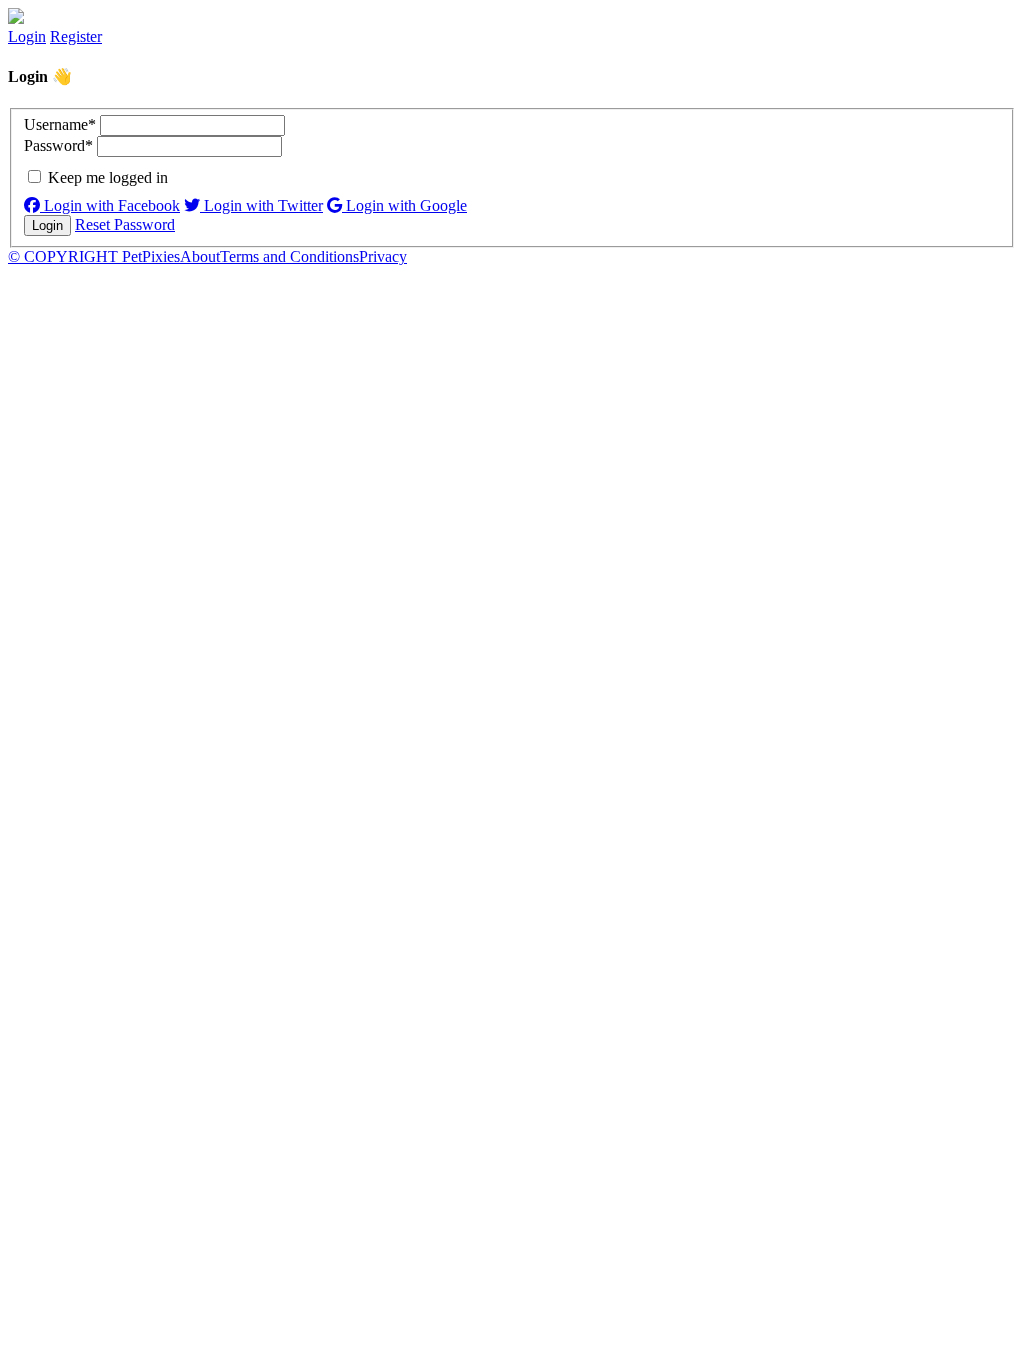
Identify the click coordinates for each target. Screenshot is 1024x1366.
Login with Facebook (110, 205)
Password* (58, 145)
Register (76, 36)
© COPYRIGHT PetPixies (94, 256)
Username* (60, 124)
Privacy (383, 256)
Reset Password (125, 224)
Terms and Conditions (289, 256)
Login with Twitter (261, 205)
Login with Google (404, 205)
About (200, 256)
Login (27, 36)
